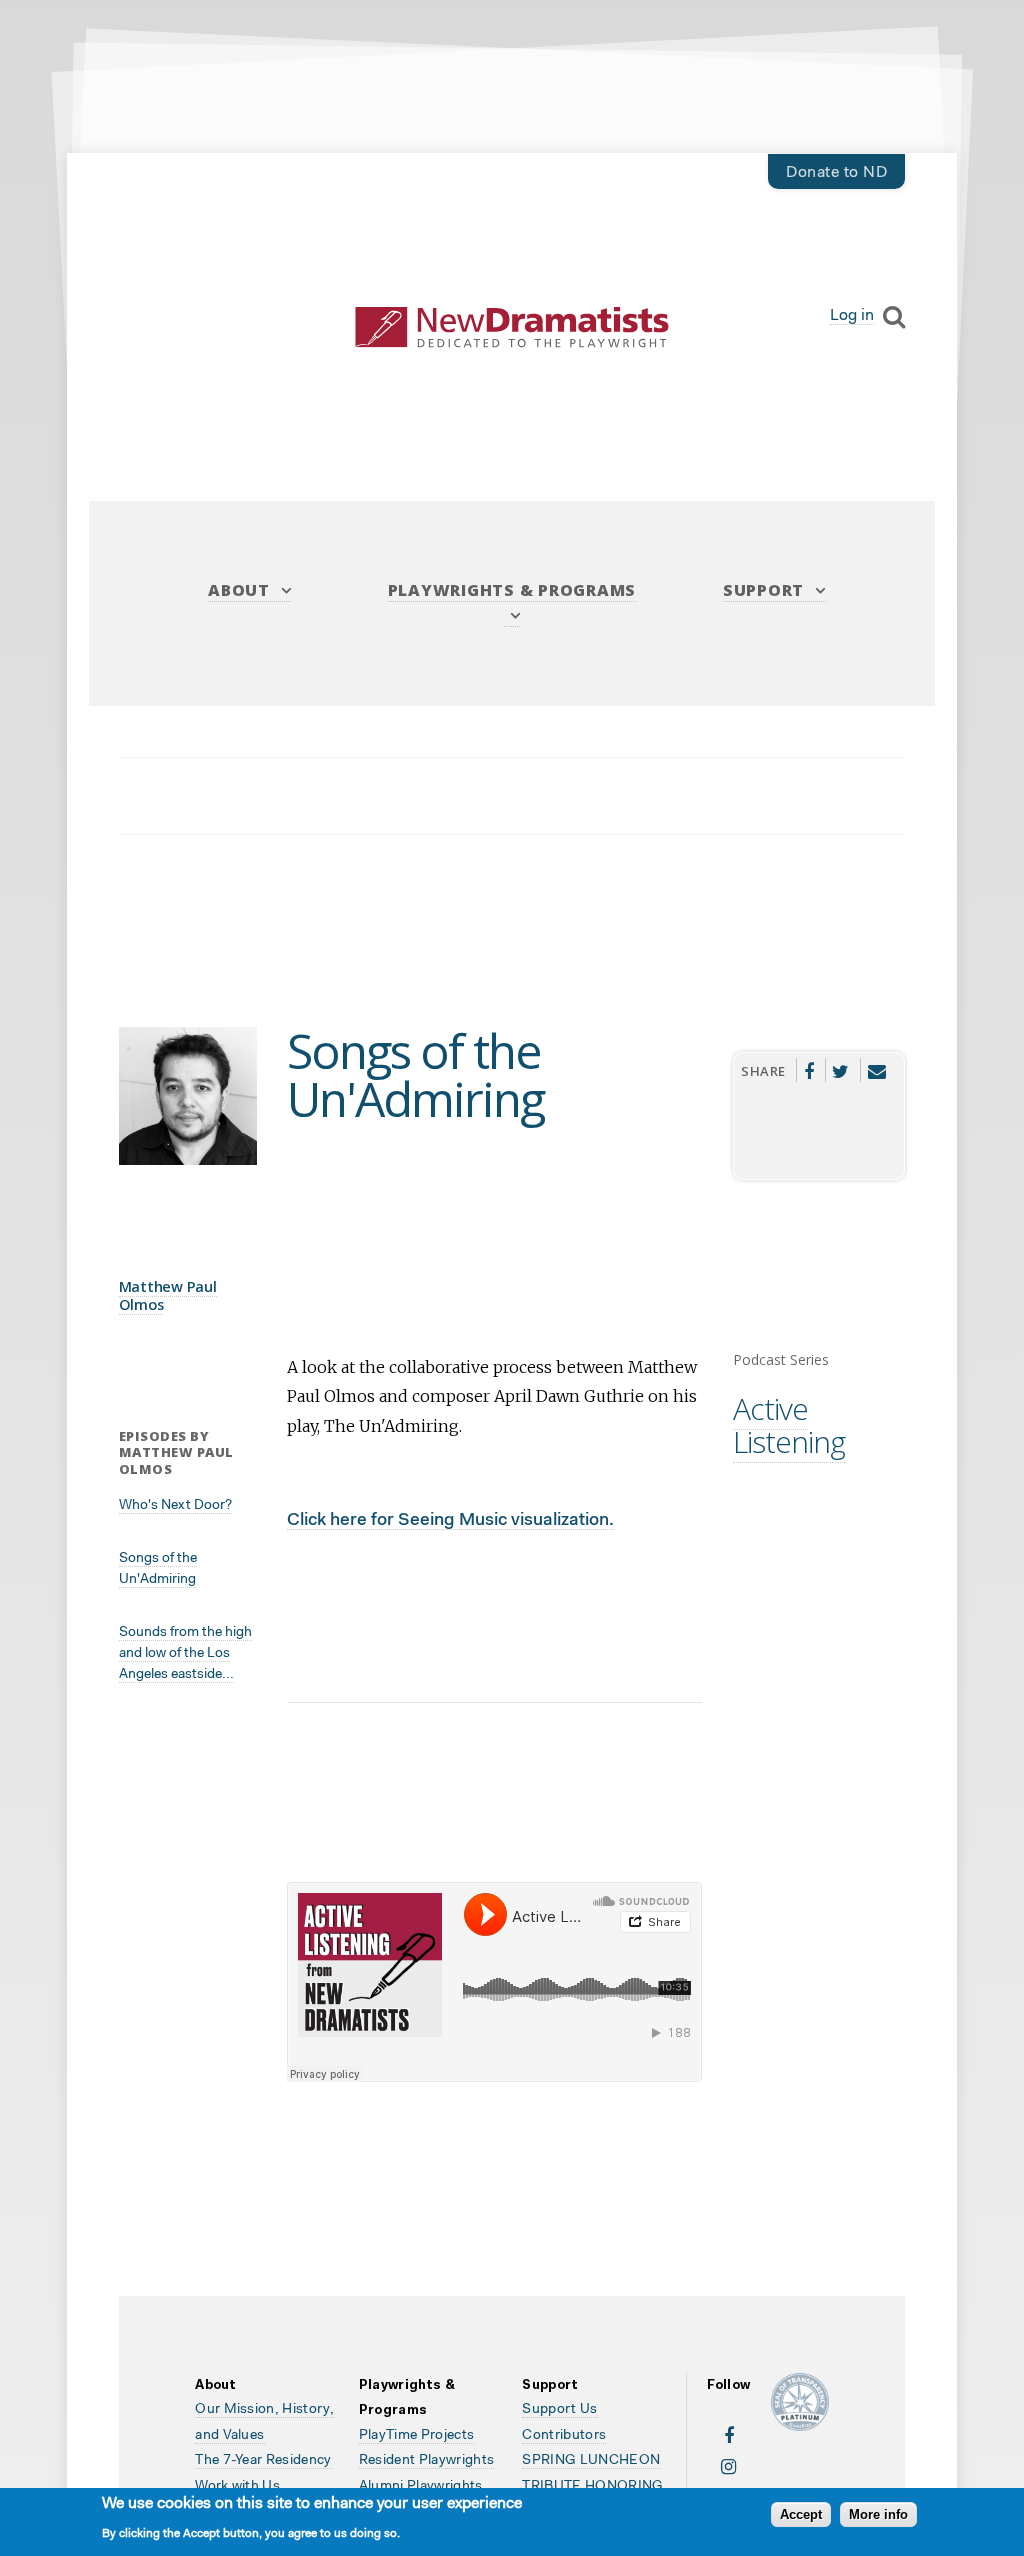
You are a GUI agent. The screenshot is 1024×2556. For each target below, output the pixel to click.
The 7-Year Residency (263, 2461)
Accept (801, 2514)
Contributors (564, 2436)
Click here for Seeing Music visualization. (450, 1520)
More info (878, 2514)
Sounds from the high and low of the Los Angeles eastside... (185, 1654)
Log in (852, 316)
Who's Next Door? (175, 1506)
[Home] (512, 327)
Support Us (559, 2410)
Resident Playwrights (427, 2461)
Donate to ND (836, 173)
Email (877, 1070)
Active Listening (789, 1425)
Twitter (841, 1070)
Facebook (809, 1070)
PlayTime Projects (417, 2436)
